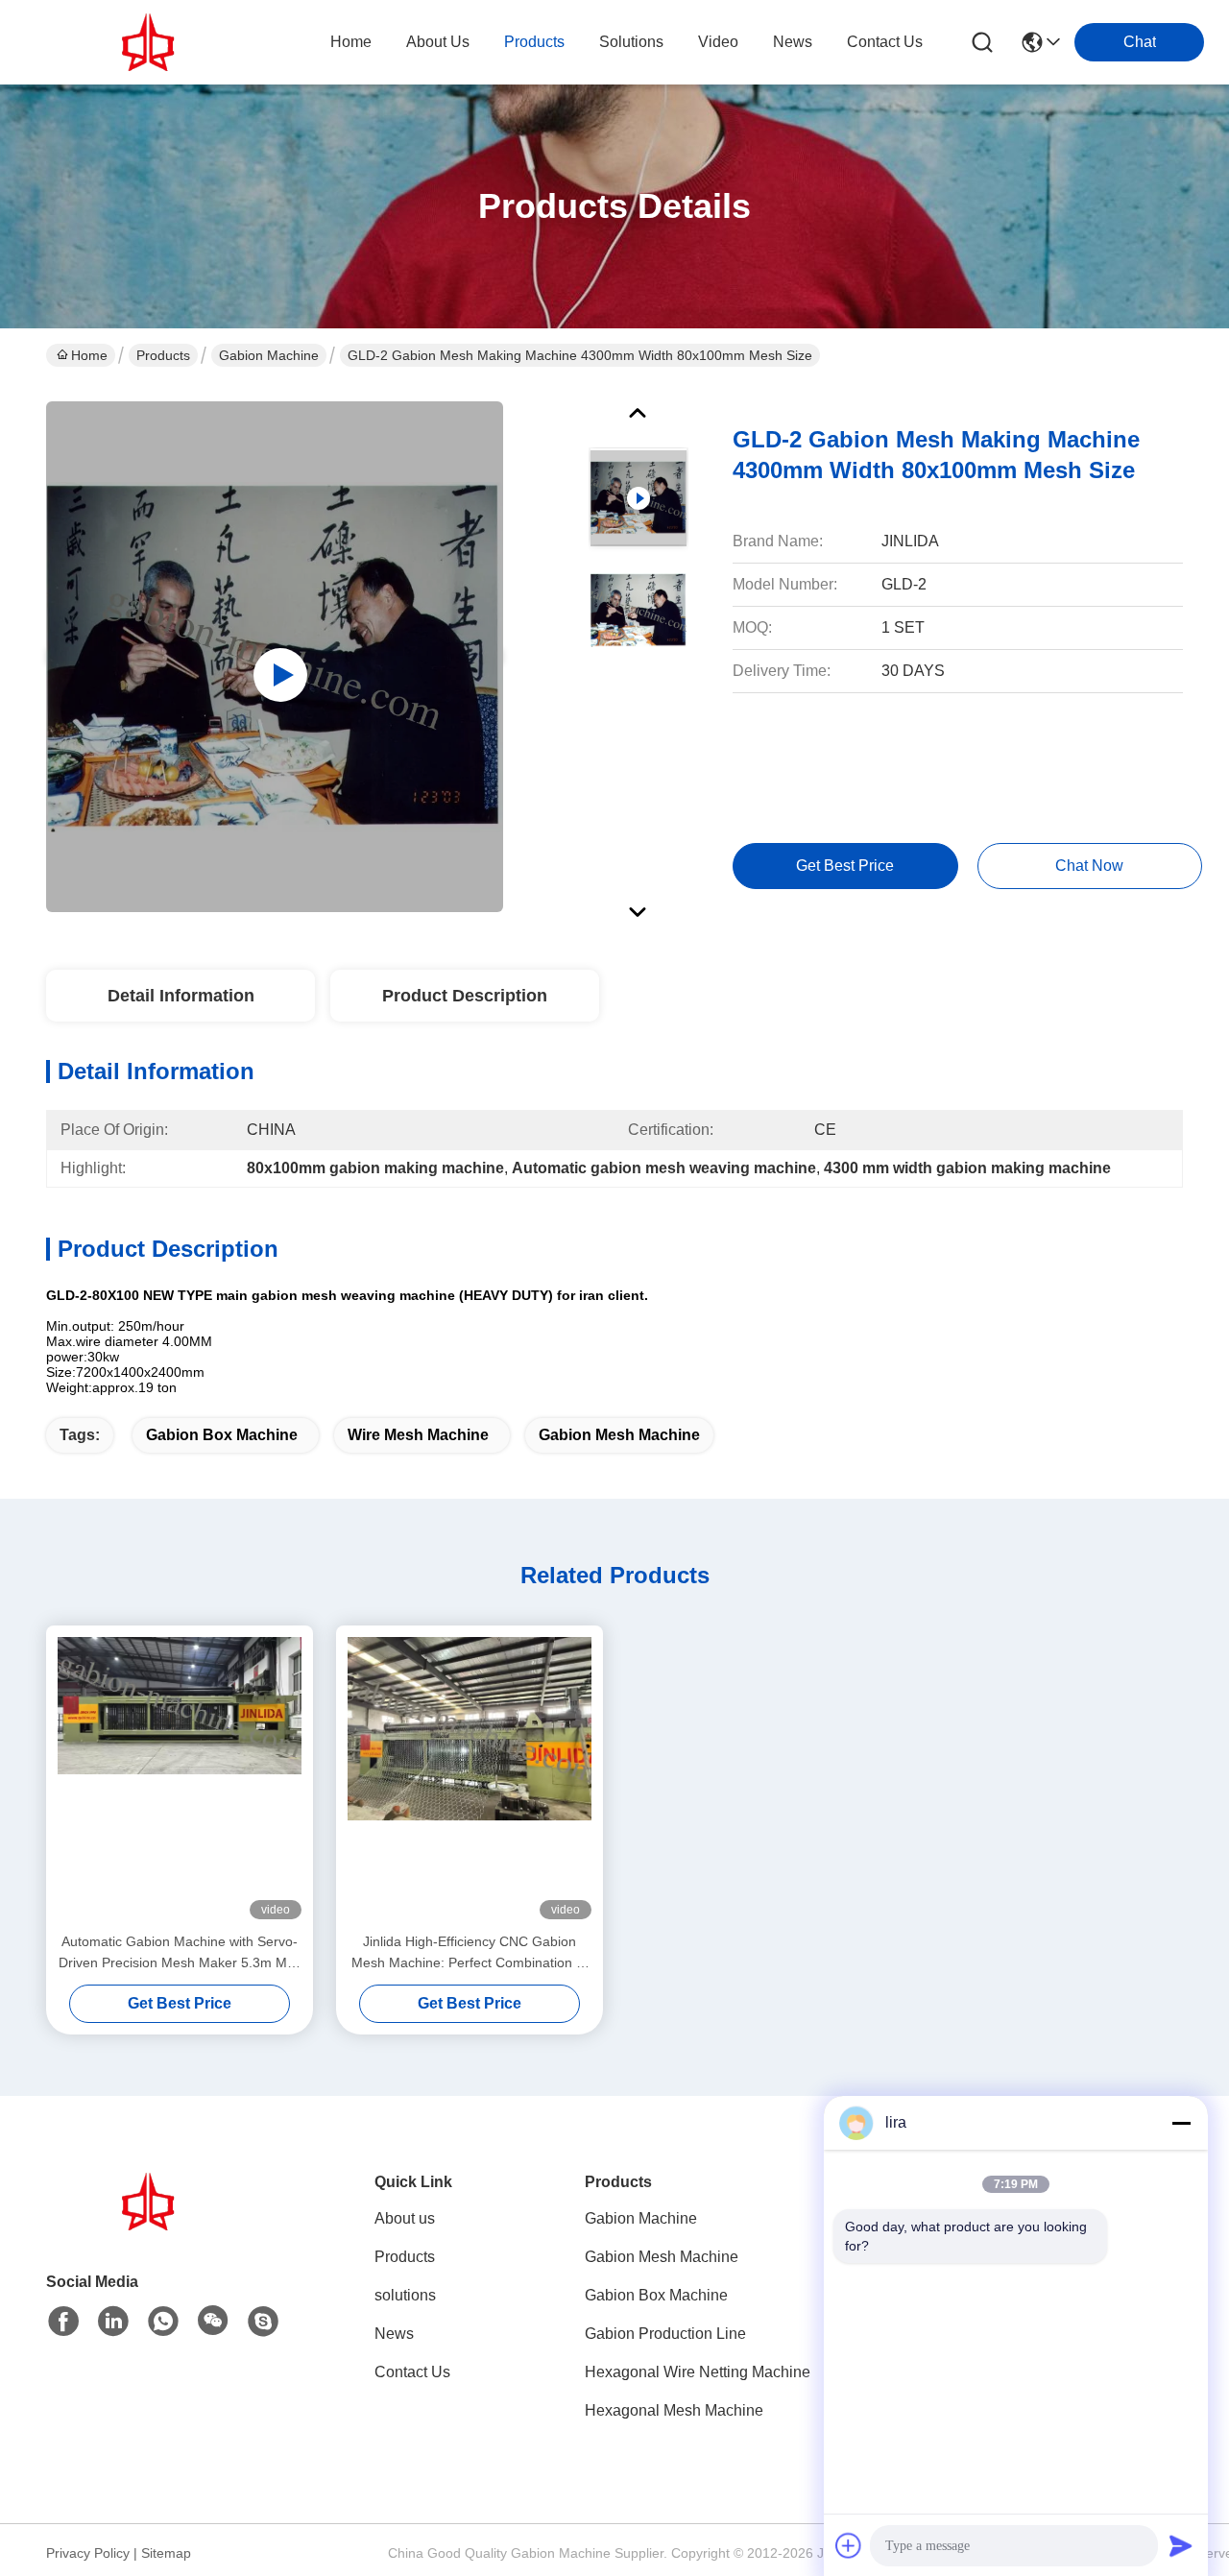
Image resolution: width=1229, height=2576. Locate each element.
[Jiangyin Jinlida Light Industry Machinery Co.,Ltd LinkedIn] (113, 2322)
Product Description (465, 996)
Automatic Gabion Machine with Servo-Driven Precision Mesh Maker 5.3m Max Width (180, 1953)
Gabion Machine (269, 355)
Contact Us (412, 2372)
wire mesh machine (418, 1435)
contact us (885, 42)
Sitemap (166, 2553)
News (394, 2334)
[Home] (152, 2225)
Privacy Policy (88, 2553)
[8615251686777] (163, 2322)
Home (351, 42)
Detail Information (181, 996)
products (534, 42)
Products (163, 355)
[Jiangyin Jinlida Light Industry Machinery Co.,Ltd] (152, 42)
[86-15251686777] (263, 2322)
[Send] (1181, 2545)
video (718, 42)
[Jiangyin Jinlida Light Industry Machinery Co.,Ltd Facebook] (63, 2322)
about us (438, 42)
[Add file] (849, 2545)
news (793, 42)
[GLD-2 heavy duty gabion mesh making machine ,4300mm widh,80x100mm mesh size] (275, 657)
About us (405, 2218)
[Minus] (1181, 2123)
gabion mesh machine (619, 1435)
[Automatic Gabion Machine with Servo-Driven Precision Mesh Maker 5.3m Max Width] (180, 1778)
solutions (631, 42)
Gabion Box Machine (222, 1435)
